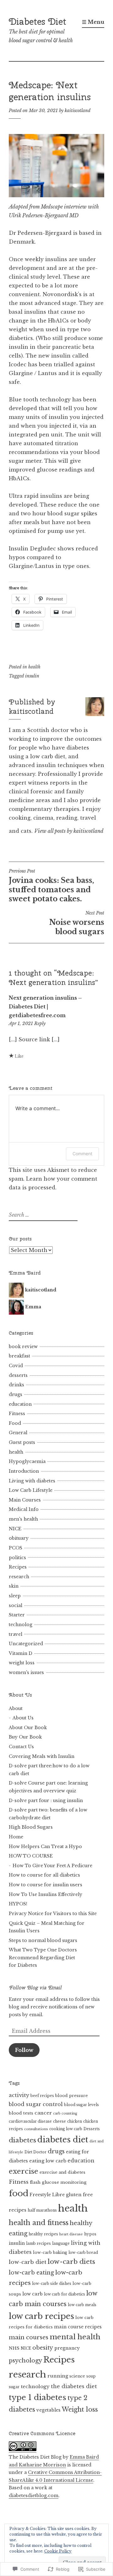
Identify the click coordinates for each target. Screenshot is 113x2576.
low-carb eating (31, 2273)
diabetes (22, 2140)
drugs (16, 1394)
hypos (90, 2234)
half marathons (42, 2210)
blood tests (21, 2113)
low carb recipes (41, 2316)
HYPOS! (18, 1904)
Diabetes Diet (38, 21)
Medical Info (24, 1509)
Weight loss (80, 2409)
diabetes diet (63, 2140)
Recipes (18, 1567)
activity (19, 2095)
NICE (15, 1529)
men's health (23, 1519)
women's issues (26, 1672)
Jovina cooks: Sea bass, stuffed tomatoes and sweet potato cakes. (51, 886)
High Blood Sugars (31, 1827)
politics (17, 1558)
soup (91, 2376)
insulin (32, 676)
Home (16, 1837)
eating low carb (48, 2161)
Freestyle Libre (47, 2195)
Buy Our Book (25, 1737)
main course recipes (78, 2327)
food (19, 2193)
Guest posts (22, 1442)
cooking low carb (66, 2129)
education (20, 1404)
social (16, 1605)
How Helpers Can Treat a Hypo (45, 1847)
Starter (17, 1615)
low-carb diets (71, 2262)
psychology (25, 2360)
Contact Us (21, 1747)
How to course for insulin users (46, 1885)
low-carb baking (50, 2252)
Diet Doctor (35, 2152)
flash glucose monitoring (58, 2182)
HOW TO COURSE (31, 1856)
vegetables (48, 2410)
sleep (15, 1596)
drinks (16, 1385)
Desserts (92, 2129)
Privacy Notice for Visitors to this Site (53, 1914)
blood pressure (72, 2096)
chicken (75, 2121)
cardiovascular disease (30, 2121)
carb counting (65, 2113)
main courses (29, 2337)
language (61, 2244)
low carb (32, 2294)
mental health (75, 2337)
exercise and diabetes (62, 2172)
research (19, 1577)
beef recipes (42, 2096)
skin (14, 1586)
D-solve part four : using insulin (46, 1801)
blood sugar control (36, 2104)
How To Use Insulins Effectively (46, 1894)
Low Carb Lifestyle (31, 1490)
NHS (14, 2348)
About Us (23, 1718)
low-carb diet (28, 2262)
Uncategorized (26, 1644)
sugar (14, 2387)
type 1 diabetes (38, 2397)
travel (16, 1634)
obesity (43, 2348)
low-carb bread (83, 2253)
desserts (18, 1375)
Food (15, 1423)
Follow (24, 2050)
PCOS (16, 1548)
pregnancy (67, 2348)
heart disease (71, 2234)
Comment (82, 1154)
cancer (43, 2113)
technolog (21, 1625)
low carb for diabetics (65, 2294)
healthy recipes (43, 2234)
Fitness (17, 1414)
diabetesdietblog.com (34, 2496)
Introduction (24, 1471)
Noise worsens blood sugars (77, 923)
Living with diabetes (32, 1481)
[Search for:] (42, 1215)
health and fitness (39, 2223)
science (77, 2376)
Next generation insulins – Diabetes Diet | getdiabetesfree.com (45, 1007)
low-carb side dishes (52, 2284)
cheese (59, 2121)
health (34, 667)
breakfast (19, 1356)
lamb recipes (38, 2244)
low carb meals (82, 2305)
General (18, 1433)
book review (23, 1347)
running (58, 2376)
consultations (36, 2129)
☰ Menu (93, 22)
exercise (24, 2171)
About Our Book (28, 1728)
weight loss (22, 1663)
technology (35, 2386)
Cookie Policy (58, 2551)
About (16, 1708)
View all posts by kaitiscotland (69, 831)
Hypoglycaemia (27, 1461)
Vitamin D (21, 1653)
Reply (40, 1023)
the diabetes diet (74, 2386)
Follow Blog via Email (35, 1988)
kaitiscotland (78, 111)
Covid (16, 1366)
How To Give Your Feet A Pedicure (52, 1866)
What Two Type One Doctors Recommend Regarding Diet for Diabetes (43, 1958)
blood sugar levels (81, 2105)
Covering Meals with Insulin (42, 1756)
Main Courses (25, 1500)
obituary (19, 1538)
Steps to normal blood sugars (43, 1940)
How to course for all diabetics (44, 1875)
